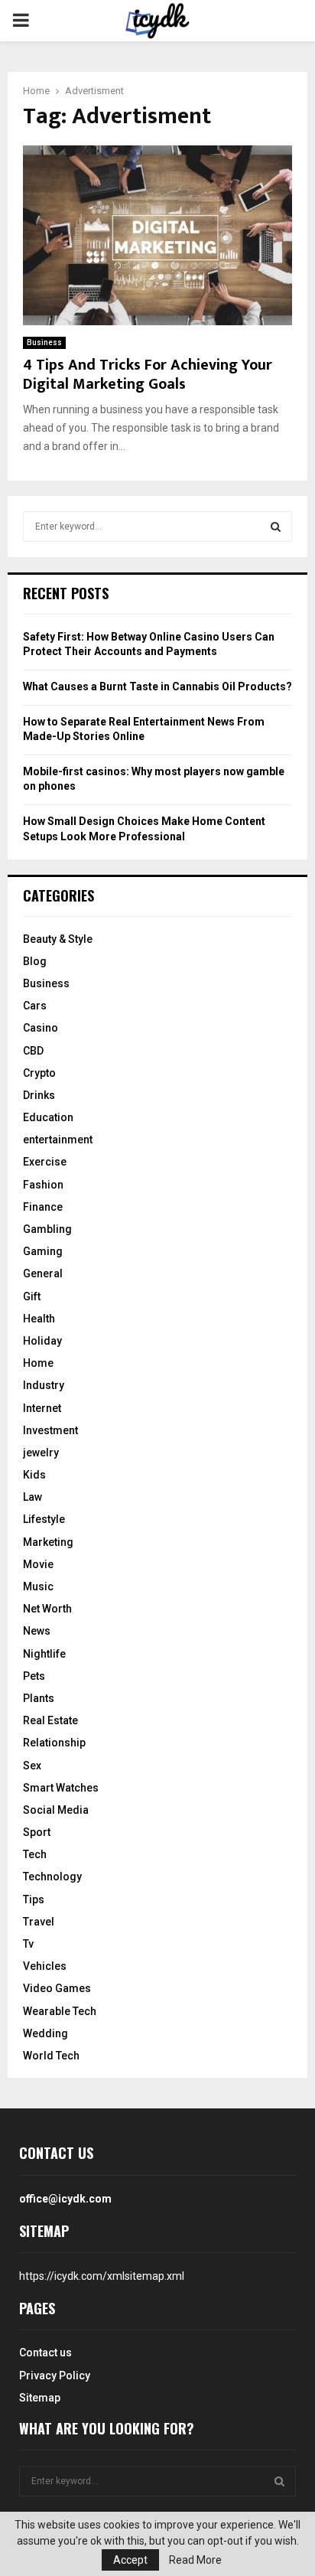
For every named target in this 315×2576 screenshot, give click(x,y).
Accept (130, 2560)
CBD (33, 1051)
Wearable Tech (60, 2011)
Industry (44, 1385)
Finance (43, 1207)
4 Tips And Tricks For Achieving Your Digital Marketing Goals (148, 375)
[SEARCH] (276, 527)
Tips (34, 1899)
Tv (28, 1944)
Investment (50, 1430)
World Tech (51, 2056)
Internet (42, 1408)
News (37, 1631)
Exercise (45, 1162)
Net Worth (47, 1609)
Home (38, 1363)
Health (39, 1319)
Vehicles (45, 1966)
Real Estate (50, 1720)
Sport (37, 1832)
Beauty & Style (58, 939)
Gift (32, 1296)
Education (48, 1117)
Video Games (57, 1988)
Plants (39, 1698)
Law (32, 1497)
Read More (195, 2560)
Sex (32, 1766)
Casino (41, 1028)
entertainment (58, 1140)
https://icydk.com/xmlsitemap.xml (102, 2276)
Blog (35, 961)
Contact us (45, 2353)
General (43, 1273)
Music (38, 1586)
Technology (52, 1877)
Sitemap (40, 2398)
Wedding (45, 2033)
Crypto (39, 1073)
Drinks (39, 1095)
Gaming (43, 1251)
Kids (34, 1475)
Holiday (42, 1341)
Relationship (54, 1743)
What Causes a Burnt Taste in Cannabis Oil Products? (157, 686)
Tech (35, 1854)
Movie (38, 1564)
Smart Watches (61, 1788)
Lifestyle (44, 1519)
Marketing (48, 1542)
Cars (35, 1006)
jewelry (41, 1453)
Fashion (43, 1185)
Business (44, 342)
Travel (39, 1922)
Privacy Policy (55, 2375)
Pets (34, 1676)
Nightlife (44, 1654)
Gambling (47, 1229)
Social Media (56, 1810)
